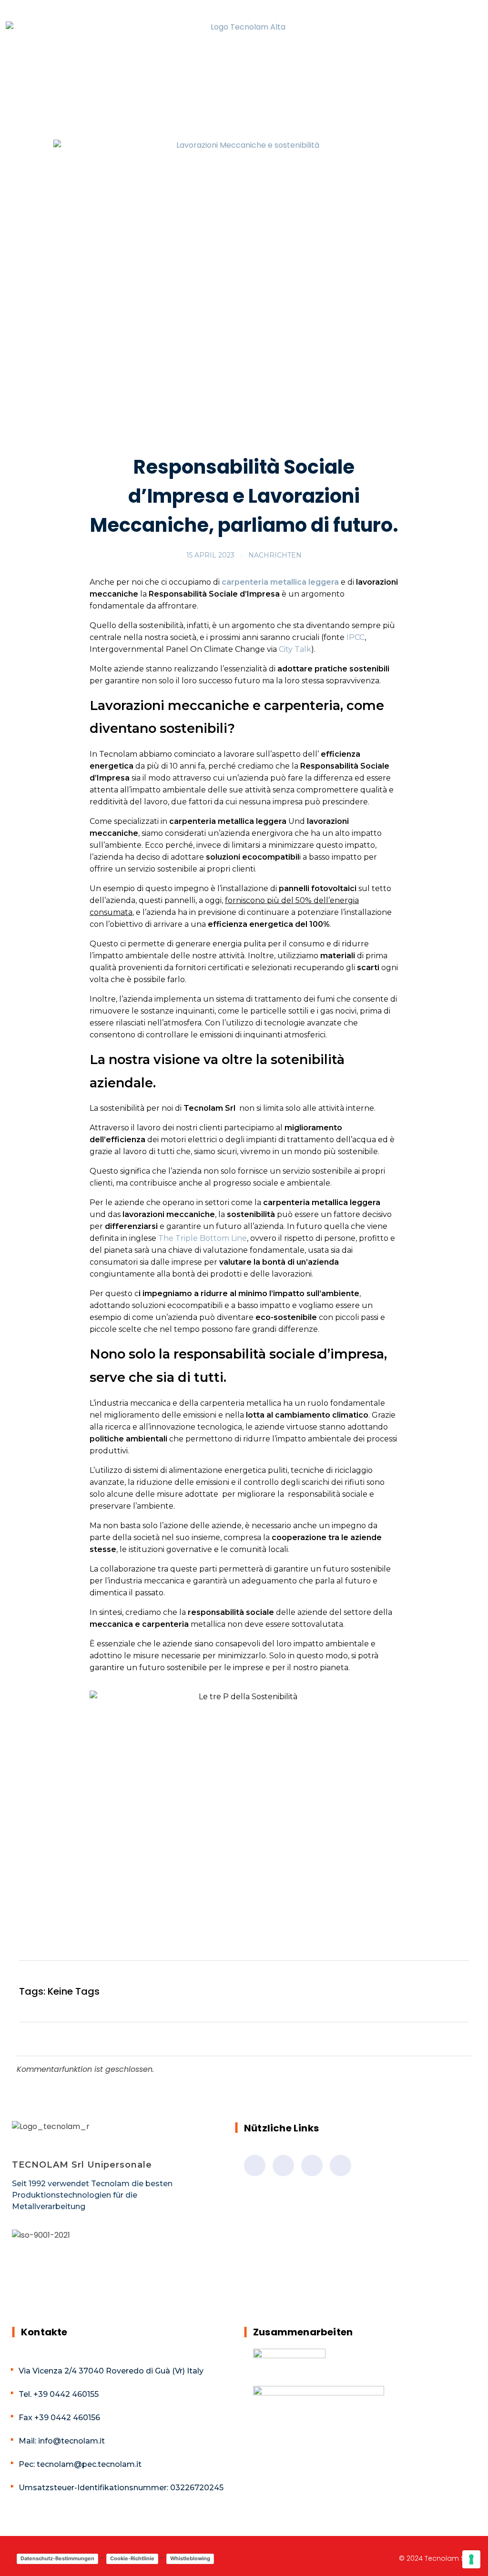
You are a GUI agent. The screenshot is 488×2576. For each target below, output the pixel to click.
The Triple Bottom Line (203, 1238)
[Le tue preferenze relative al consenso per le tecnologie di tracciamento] (471, 2559)
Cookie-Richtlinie (132, 2558)
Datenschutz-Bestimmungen (57, 2558)
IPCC (356, 637)
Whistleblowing (190, 2558)
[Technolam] (244, 52)
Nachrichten (275, 555)
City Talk (295, 649)
